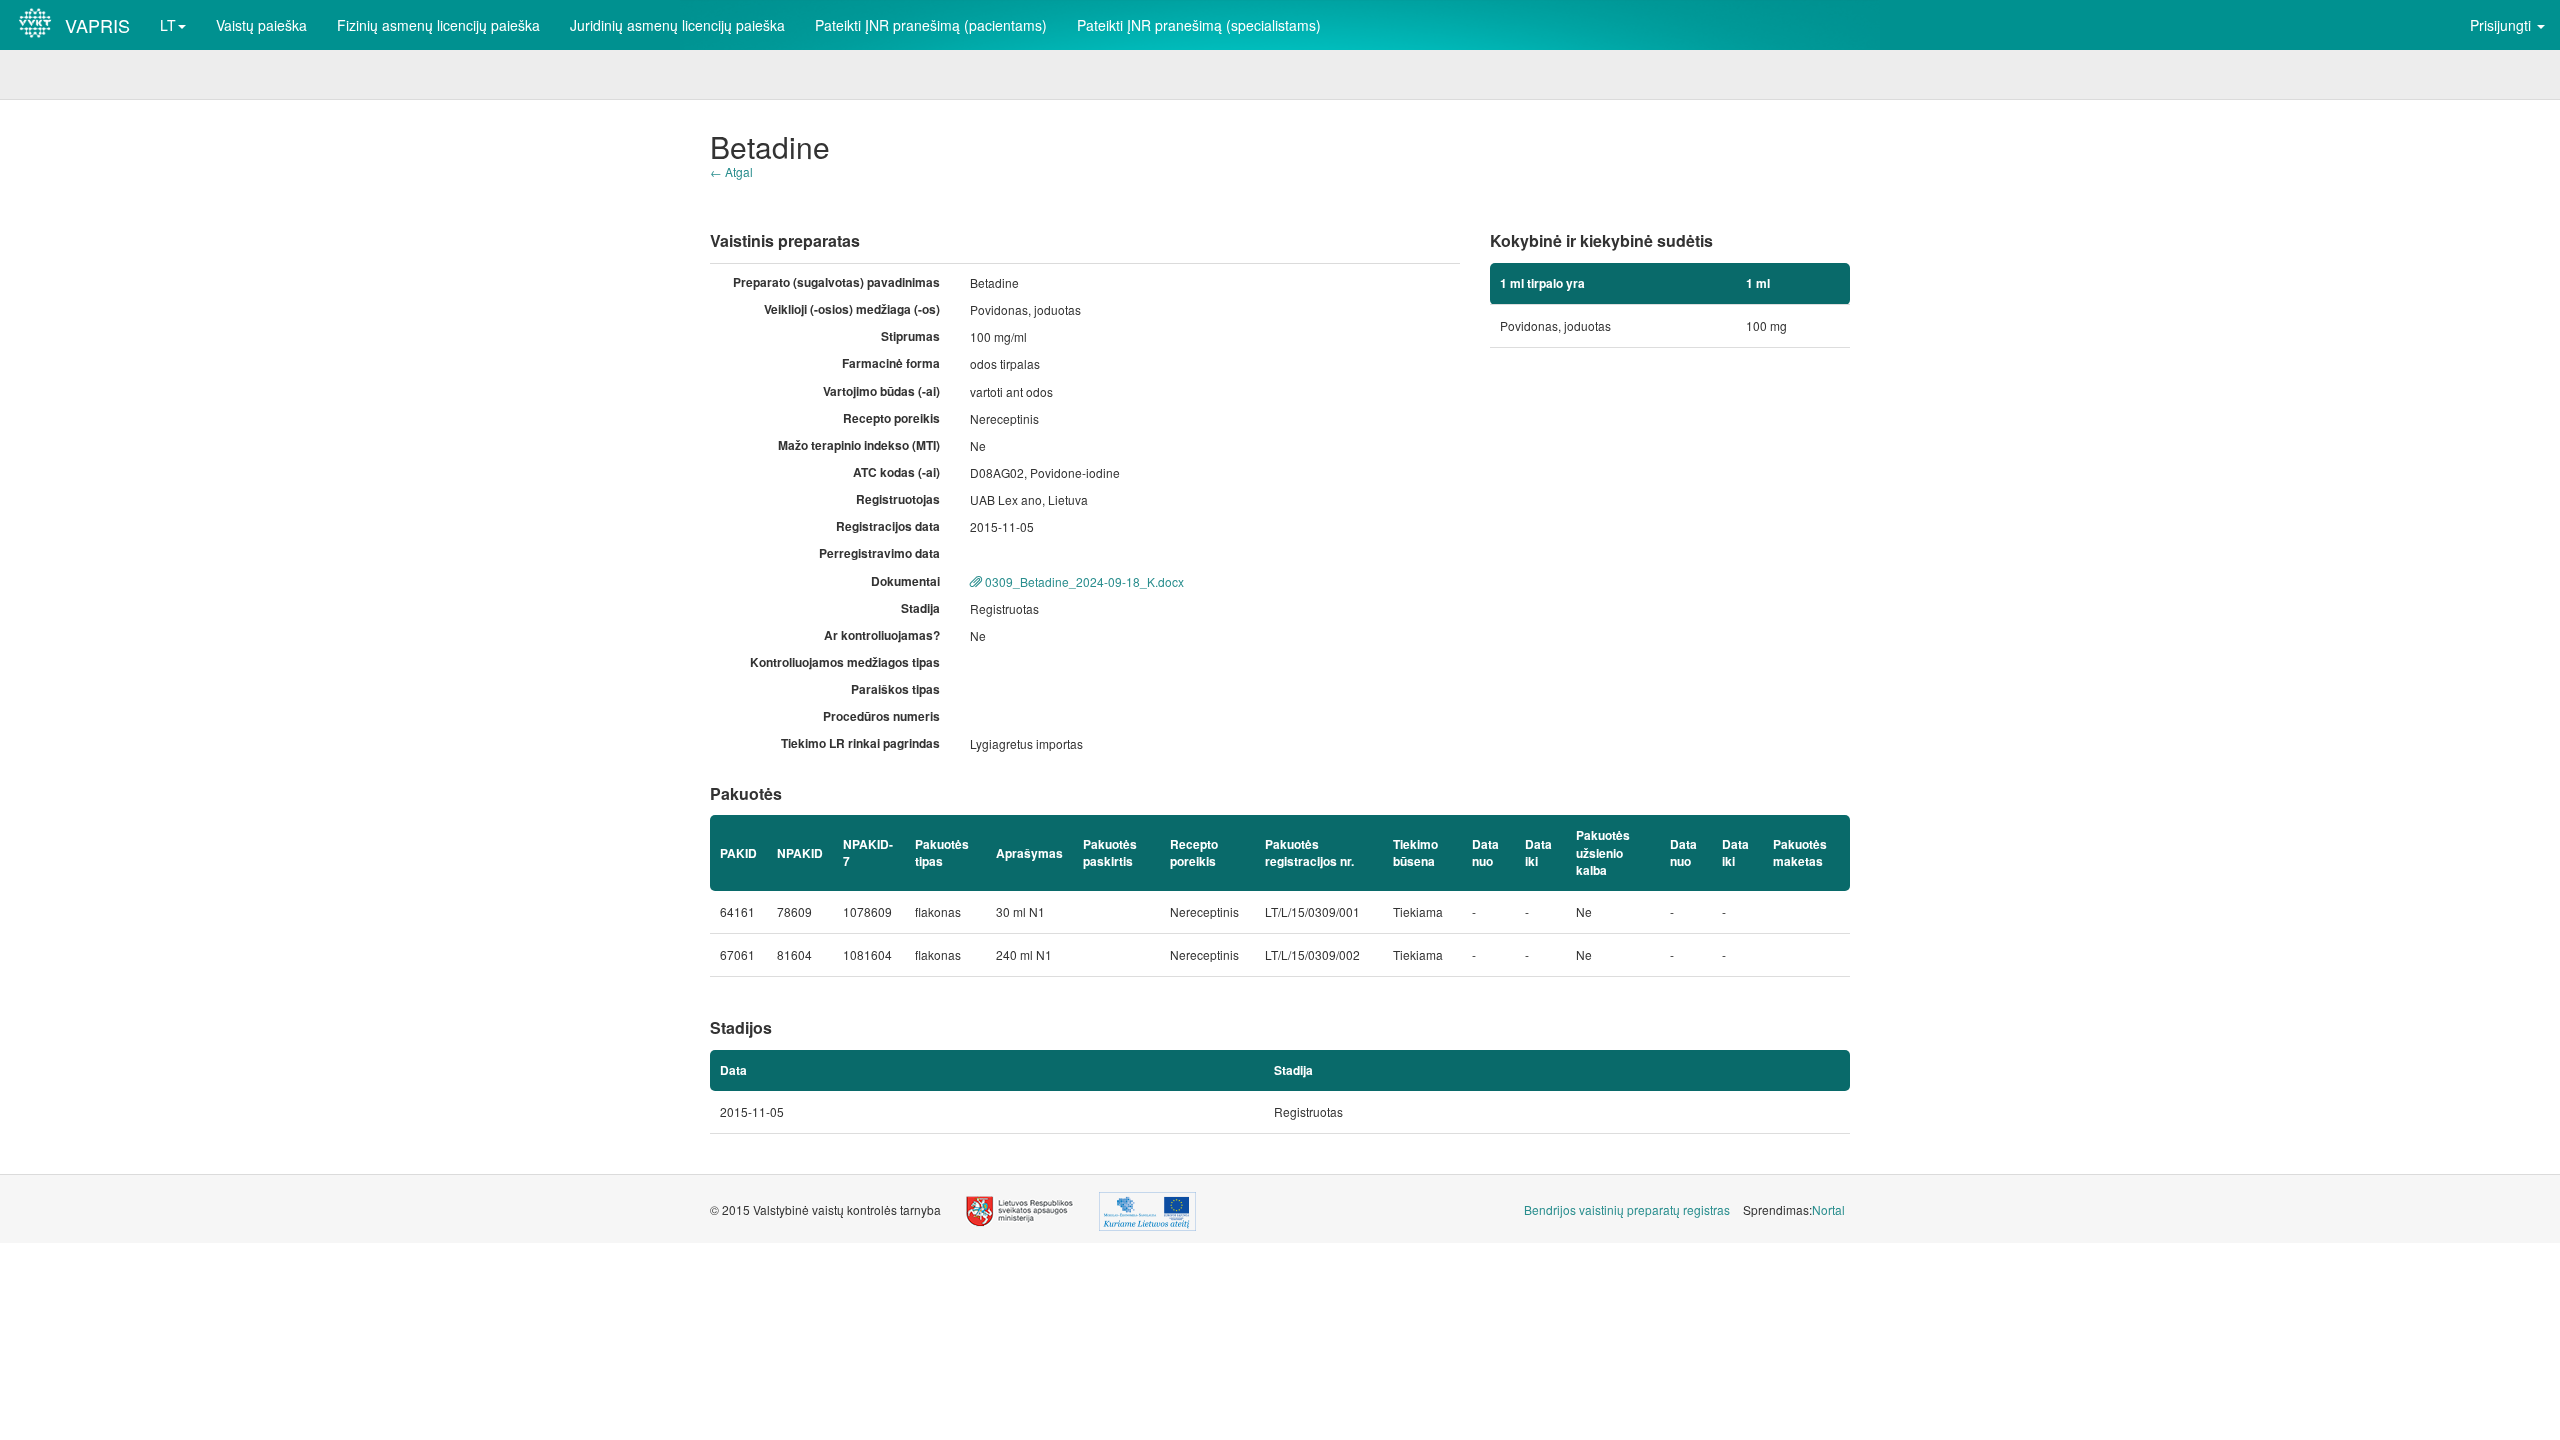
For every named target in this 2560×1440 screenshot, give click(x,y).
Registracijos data (888, 526)
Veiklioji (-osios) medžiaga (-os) (852, 309)
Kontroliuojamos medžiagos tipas (845, 662)
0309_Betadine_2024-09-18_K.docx (1083, 581)
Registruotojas (898, 499)
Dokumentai (905, 581)
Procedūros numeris (881, 716)
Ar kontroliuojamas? (882, 635)
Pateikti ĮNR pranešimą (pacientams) (931, 25)
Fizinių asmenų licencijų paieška (438, 25)
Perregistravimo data (879, 553)
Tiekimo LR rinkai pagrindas (860, 743)
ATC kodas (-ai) (896, 472)
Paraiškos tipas (895, 689)
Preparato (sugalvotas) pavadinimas (836, 282)
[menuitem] (1627, 1209)
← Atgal (731, 171)
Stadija (920, 608)
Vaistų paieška (261, 25)
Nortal (1828, 1209)
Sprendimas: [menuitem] (1794, 1209)
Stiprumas (910, 336)
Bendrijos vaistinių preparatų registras (1627, 1209)
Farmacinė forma (891, 363)
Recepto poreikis (891, 418)
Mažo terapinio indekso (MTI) (859, 445)
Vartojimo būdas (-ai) (881, 391)
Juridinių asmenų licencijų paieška (677, 25)
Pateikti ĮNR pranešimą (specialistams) (1199, 25)
